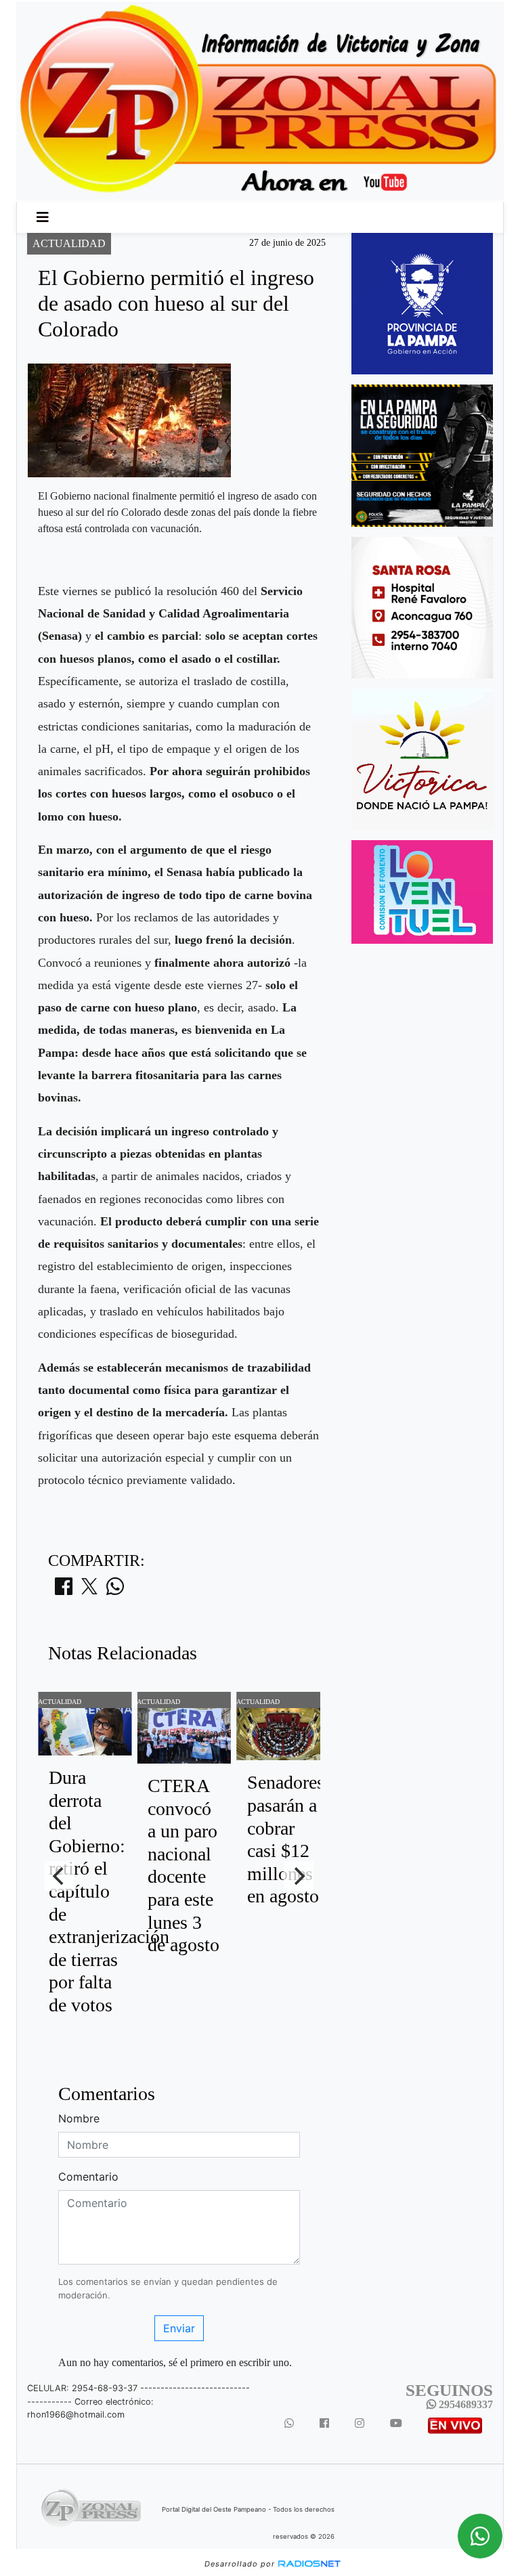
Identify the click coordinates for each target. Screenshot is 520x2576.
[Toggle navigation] (43, 217)
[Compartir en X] (89, 1590)
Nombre (79, 2118)
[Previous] (60, 1876)
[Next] (299, 1876)
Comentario (88, 2177)
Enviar (179, 2328)
